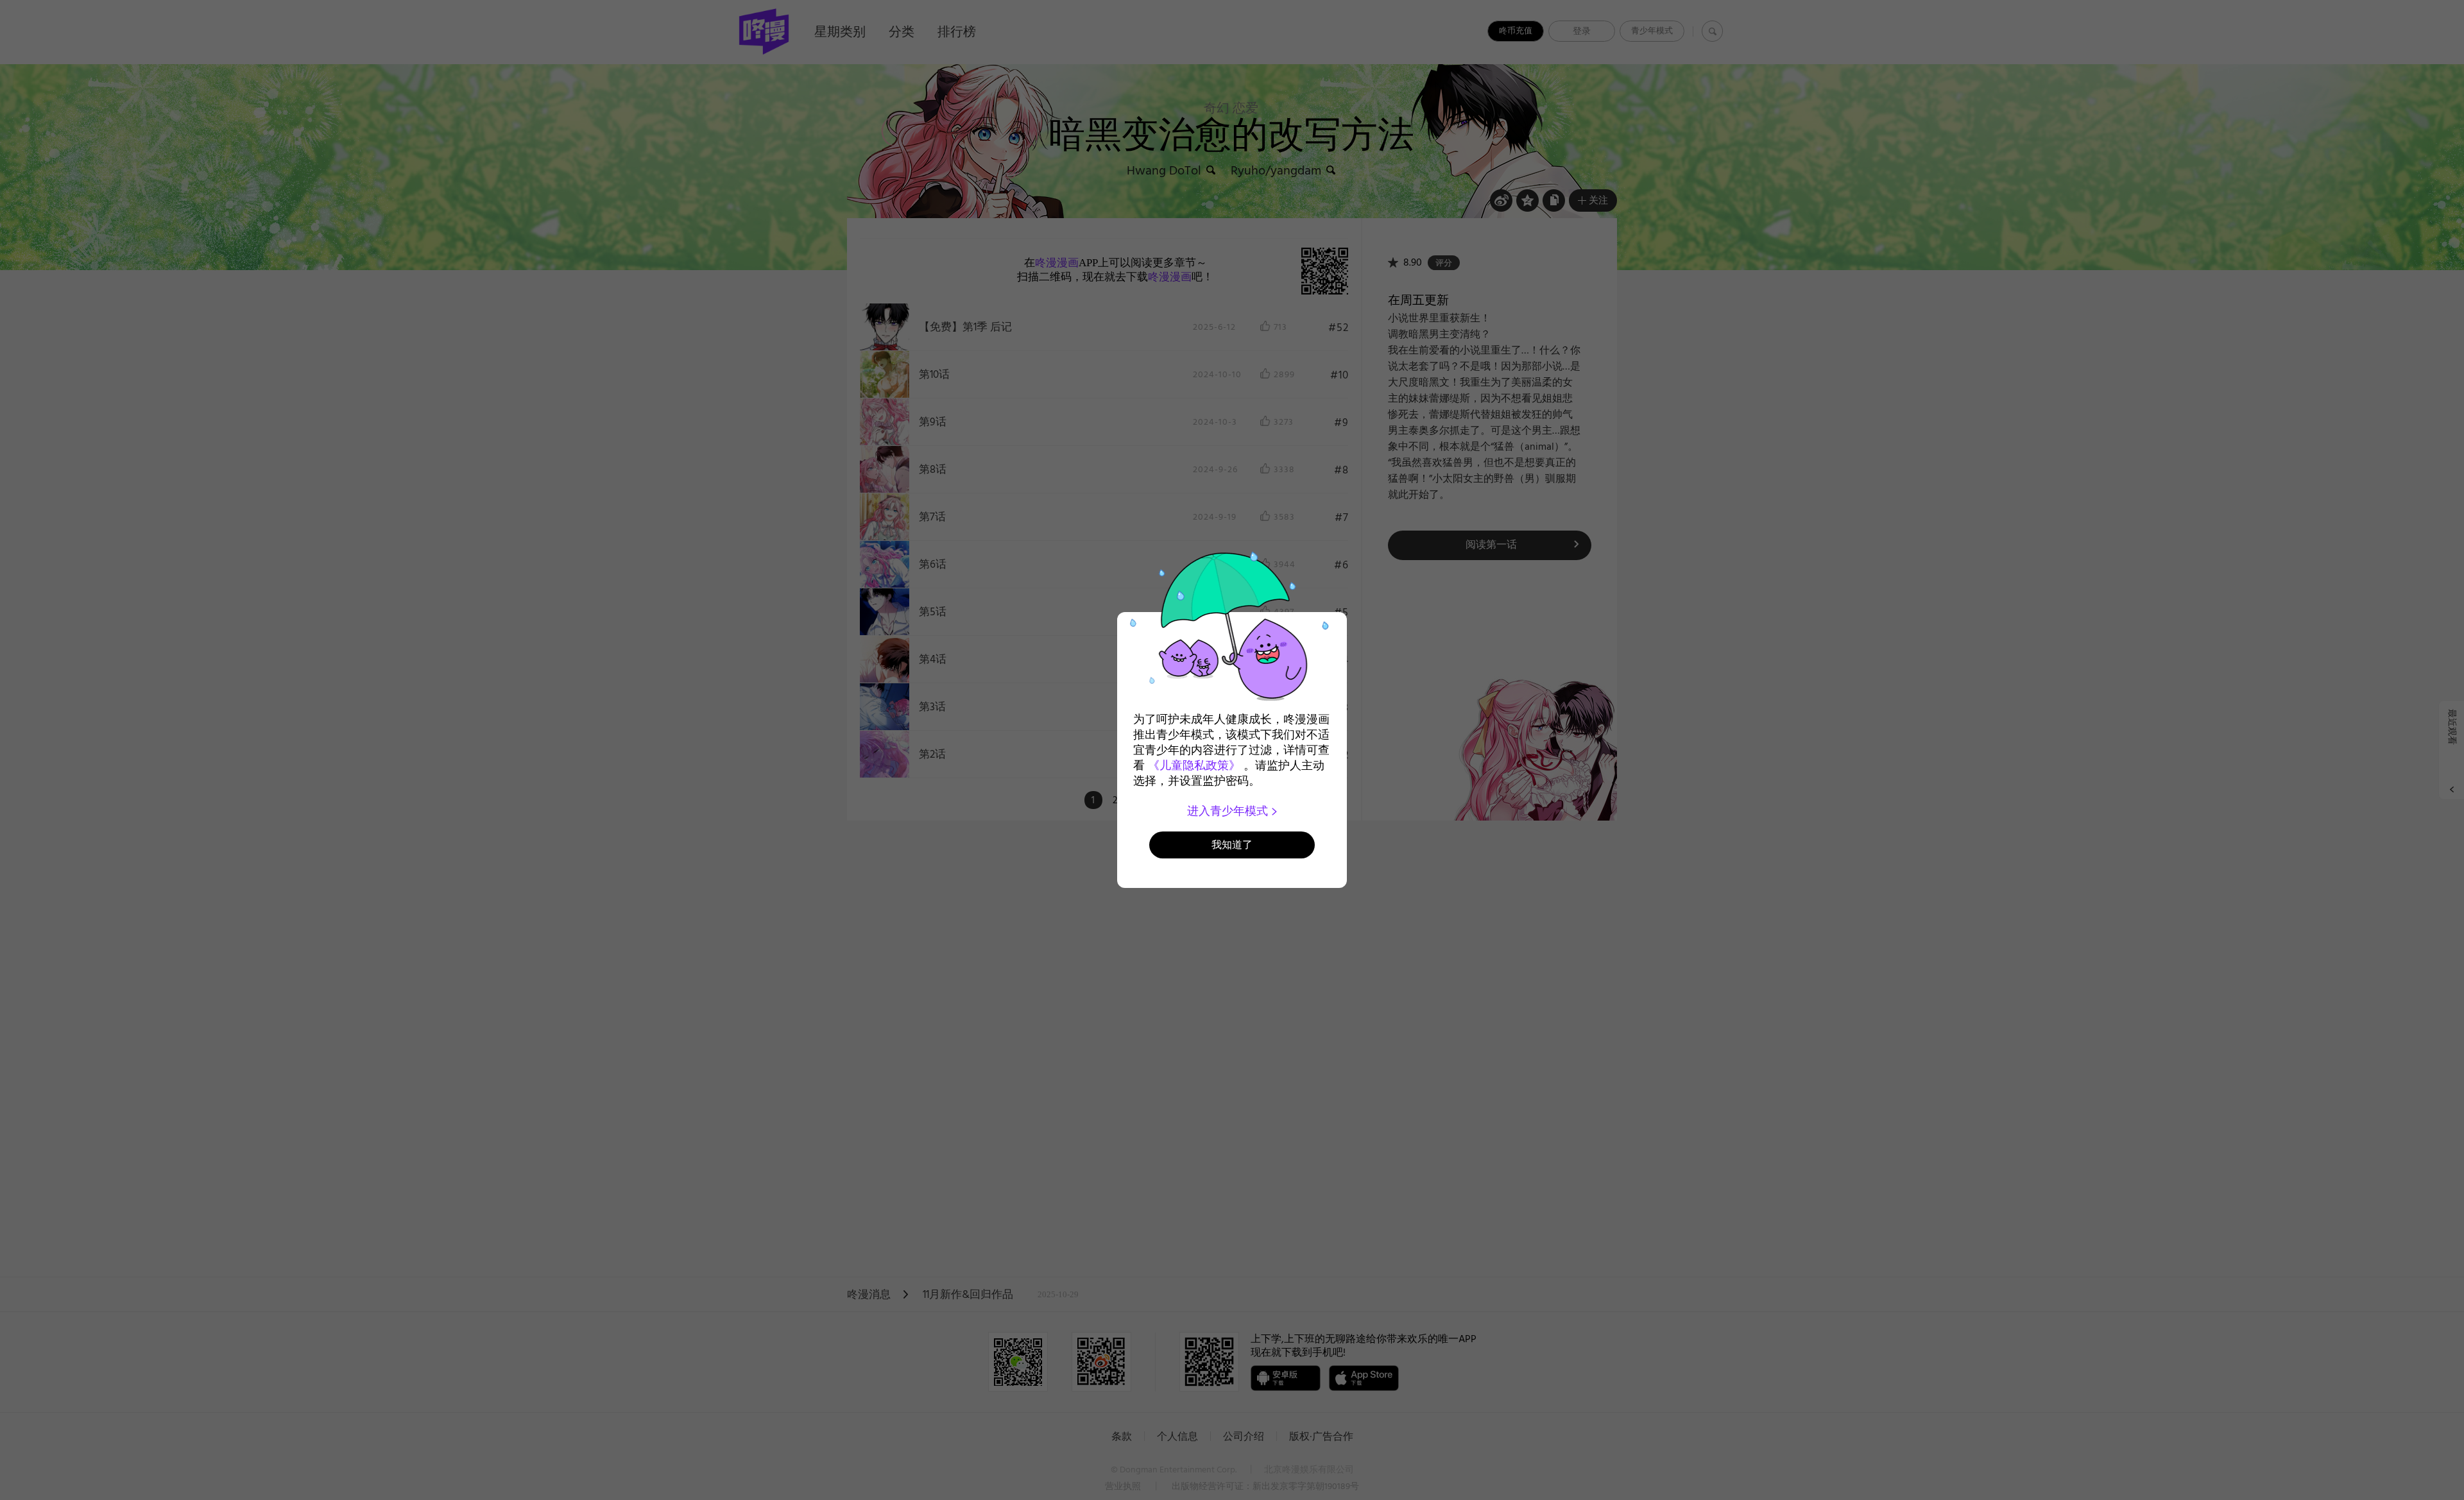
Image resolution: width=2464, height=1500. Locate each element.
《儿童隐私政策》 (1194, 765)
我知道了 (1232, 845)
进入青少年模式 (1229, 811)
